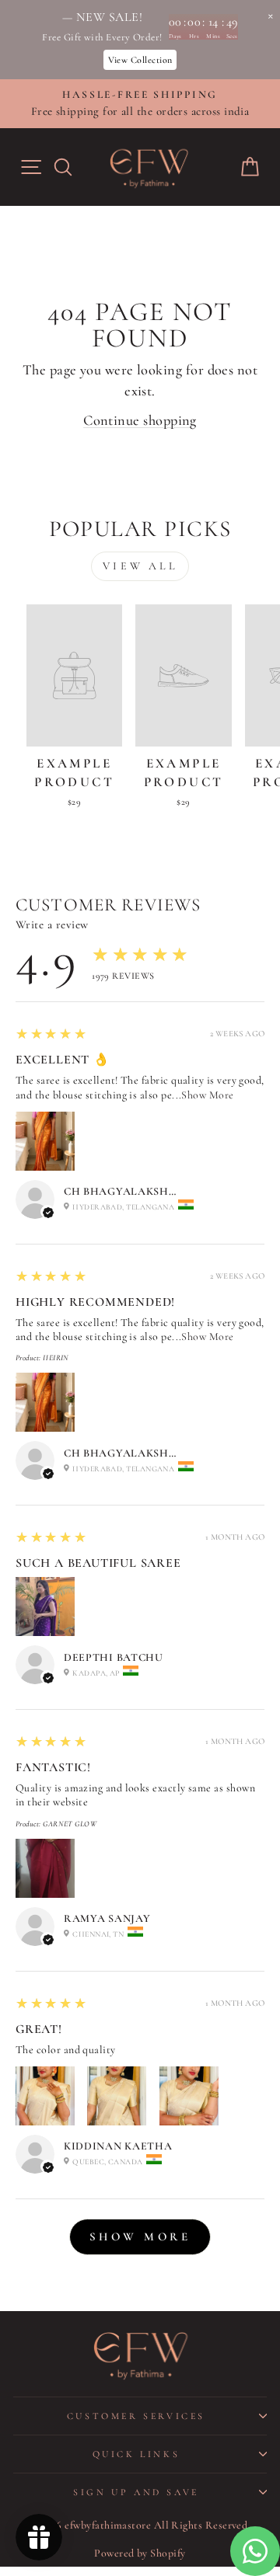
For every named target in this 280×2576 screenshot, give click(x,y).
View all (140, 566)
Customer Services (136, 2416)
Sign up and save (136, 2492)
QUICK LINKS (136, 2454)
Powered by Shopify (140, 2553)
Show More (207, 1095)
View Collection (140, 60)
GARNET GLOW (70, 1824)
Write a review (52, 924)
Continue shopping (140, 420)
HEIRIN (56, 1358)
